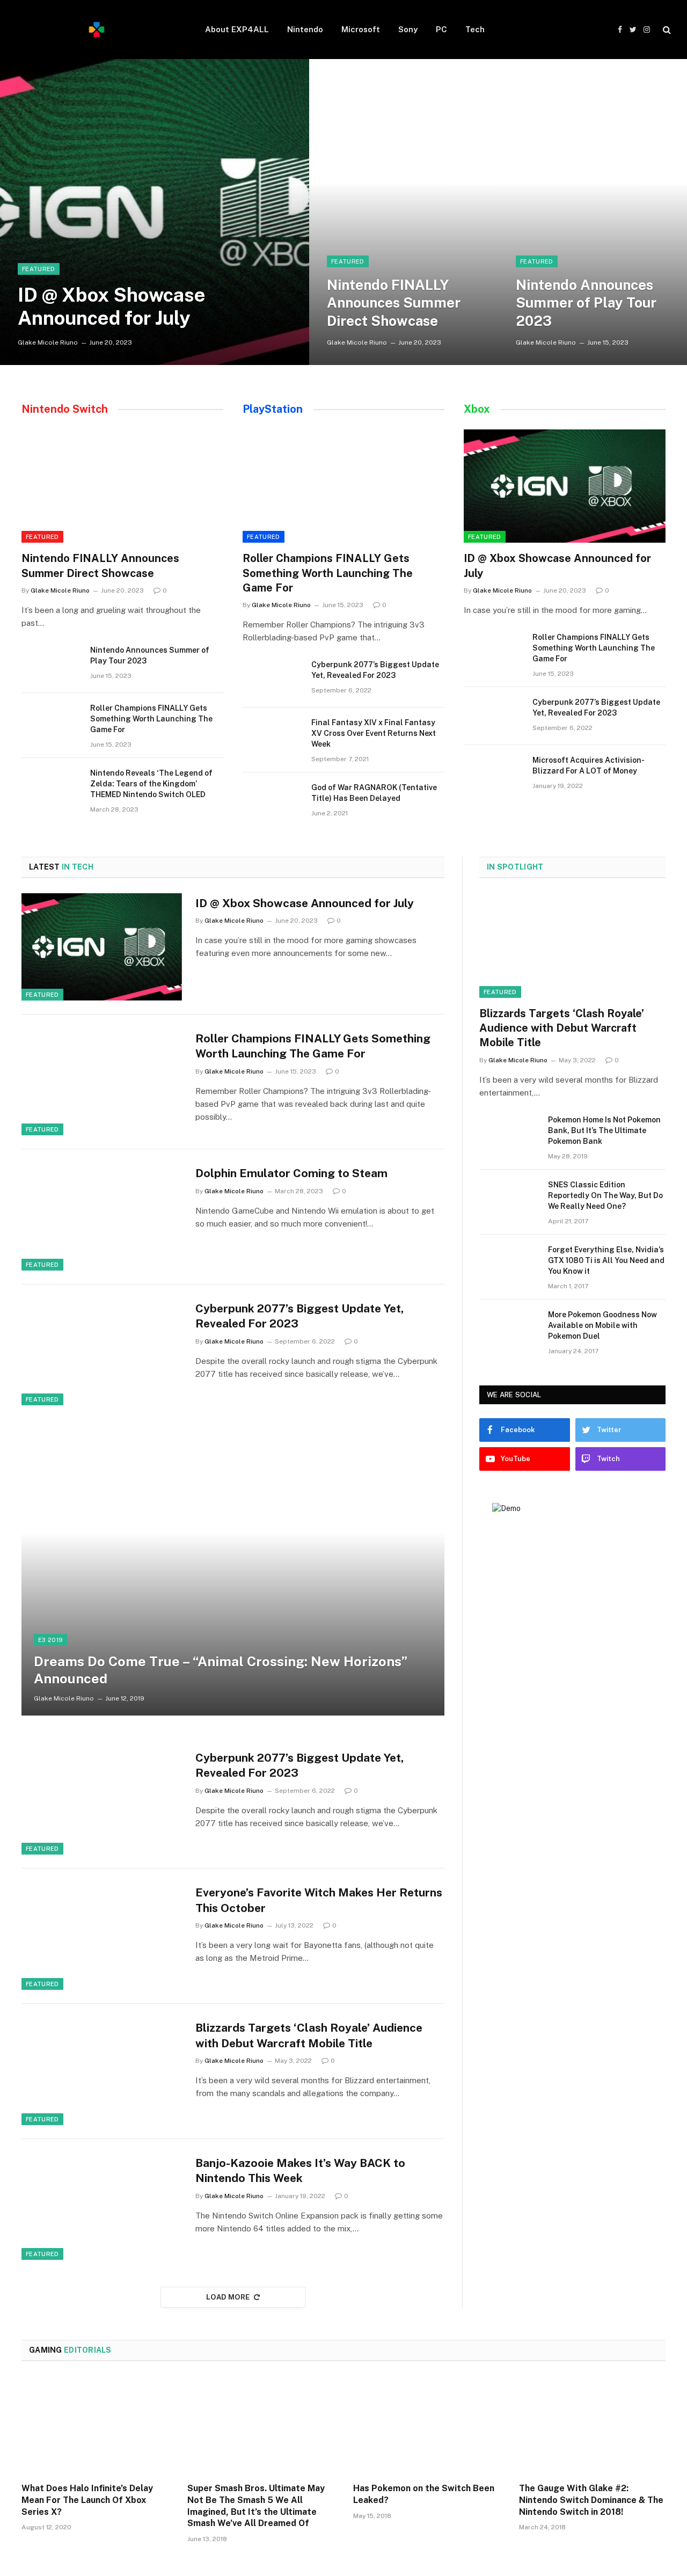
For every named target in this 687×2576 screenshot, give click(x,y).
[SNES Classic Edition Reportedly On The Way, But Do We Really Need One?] (509, 1199)
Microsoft (361, 29)
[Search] (666, 30)
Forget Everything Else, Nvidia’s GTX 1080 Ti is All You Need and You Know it (606, 1260)
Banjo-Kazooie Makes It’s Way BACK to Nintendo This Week (300, 2171)
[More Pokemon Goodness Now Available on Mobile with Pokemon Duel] (509, 1329)
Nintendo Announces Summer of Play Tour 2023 (586, 303)
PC (441, 29)
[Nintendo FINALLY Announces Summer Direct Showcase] (404, 212)
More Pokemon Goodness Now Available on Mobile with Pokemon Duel (602, 1325)
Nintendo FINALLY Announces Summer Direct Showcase (394, 303)
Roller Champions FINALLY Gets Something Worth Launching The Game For (151, 719)
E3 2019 (50, 1640)
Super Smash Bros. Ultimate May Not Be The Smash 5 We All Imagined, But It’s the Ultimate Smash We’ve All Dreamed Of (256, 2506)
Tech (475, 29)
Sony (408, 29)
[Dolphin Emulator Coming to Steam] (102, 1217)
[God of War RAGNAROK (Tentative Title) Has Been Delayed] (272, 801)
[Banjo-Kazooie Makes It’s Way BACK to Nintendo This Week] (102, 2207)
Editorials (70, 2350)
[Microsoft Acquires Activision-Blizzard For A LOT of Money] (493, 774)
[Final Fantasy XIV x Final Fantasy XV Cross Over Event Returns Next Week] (272, 736)
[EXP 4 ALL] (97, 30)
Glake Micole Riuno (48, 342)
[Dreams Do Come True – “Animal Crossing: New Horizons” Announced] (233, 1574)
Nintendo (305, 29)
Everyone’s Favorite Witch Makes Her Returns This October (319, 1900)
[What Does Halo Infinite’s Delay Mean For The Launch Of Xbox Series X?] (95, 2425)
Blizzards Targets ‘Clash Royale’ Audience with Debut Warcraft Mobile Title (309, 2035)
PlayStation (273, 409)
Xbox (477, 409)
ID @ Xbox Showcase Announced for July (112, 306)
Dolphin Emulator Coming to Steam (291, 1173)
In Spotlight (515, 867)
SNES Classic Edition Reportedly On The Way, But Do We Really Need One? (605, 1195)
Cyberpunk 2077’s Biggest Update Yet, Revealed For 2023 (375, 670)
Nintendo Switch (65, 409)
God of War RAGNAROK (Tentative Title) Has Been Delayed (374, 793)
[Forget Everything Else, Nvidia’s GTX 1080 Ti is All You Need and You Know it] (509, 1264)
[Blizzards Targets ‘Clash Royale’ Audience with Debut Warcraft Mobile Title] (102, 2071)
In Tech (61, 867)
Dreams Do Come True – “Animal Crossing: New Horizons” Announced (221, 1670)
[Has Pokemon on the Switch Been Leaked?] (426, 2425)
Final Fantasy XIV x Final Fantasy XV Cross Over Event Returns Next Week (374, 733)
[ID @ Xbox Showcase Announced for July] (155, 212)
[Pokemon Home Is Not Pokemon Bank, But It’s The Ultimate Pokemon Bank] (509, 1134)
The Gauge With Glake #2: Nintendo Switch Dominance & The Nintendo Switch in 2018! (591, 2500)
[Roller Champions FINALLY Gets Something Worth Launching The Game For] (51, 722)
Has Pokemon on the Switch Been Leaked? (424, 2494)
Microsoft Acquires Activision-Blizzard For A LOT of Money (589, 765)
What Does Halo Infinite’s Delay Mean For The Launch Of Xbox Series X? (87, 2500)
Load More (228, 2297)
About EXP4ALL (237, 29)
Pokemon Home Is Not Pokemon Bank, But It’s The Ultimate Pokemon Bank (604, 1130)
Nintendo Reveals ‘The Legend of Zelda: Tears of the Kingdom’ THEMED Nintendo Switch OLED (151, 784)
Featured (39, 269)
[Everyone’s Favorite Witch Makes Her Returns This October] (102, 1936)
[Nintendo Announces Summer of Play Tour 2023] (593, 212)
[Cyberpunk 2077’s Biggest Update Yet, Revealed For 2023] (272, 678)
